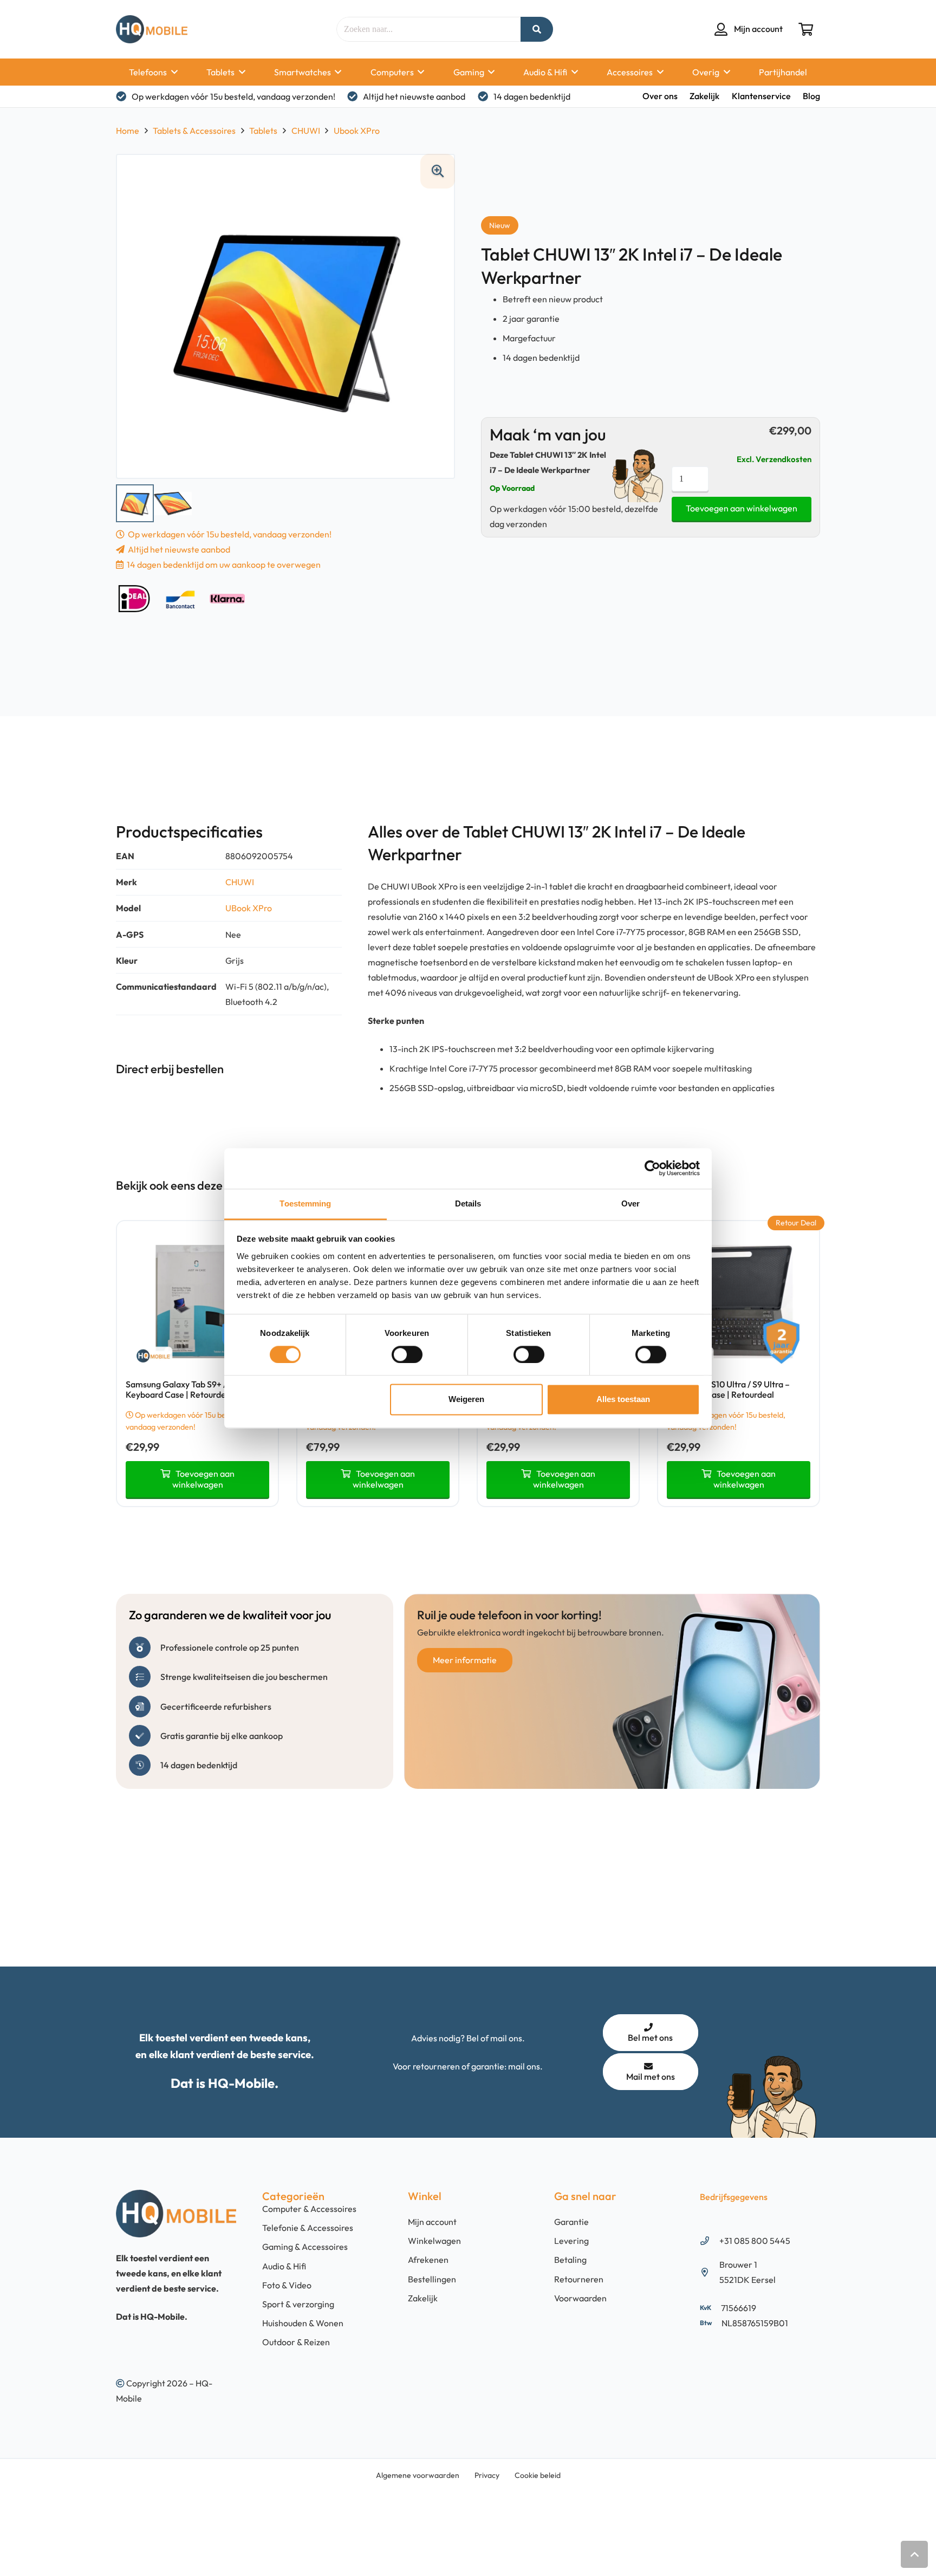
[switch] (407, 1354)
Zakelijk (423, 2298)
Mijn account (432, 2222)
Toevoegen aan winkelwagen (742, 508)
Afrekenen (428, 2260)
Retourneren (579, 2279)
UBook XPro (249, 908)
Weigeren (466, 1400)
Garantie (571, 2222)
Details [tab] (468, 1203)
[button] (172, 72)
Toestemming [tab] (305, 1203)
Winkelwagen (434, 2241)
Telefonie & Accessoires (308, 2228)
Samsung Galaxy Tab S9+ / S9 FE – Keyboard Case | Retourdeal (191, 1389)
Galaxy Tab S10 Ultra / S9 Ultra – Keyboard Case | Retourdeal (728, 1389)
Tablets (263, 131)
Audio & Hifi (284, 2266)
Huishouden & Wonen (303, 2324)
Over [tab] (630, 1203)
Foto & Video (287, 2285)
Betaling (570, 2260)
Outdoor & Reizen (296, 2343)
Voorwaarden (580, 2298)
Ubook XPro (357, 131)
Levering (571, 2241)
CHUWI (306, 131)
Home (128, 131)
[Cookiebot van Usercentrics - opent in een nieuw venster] (652, 1168)
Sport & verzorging (298, 2304)
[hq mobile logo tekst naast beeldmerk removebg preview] (152, 29)
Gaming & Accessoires (305, 2247)
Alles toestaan (623, 1400)
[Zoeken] (537, 29)
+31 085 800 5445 (755, 2241)
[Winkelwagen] (806, 29)
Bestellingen (432, 2279)
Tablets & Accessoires (194, 131)
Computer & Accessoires (309, 2209)
